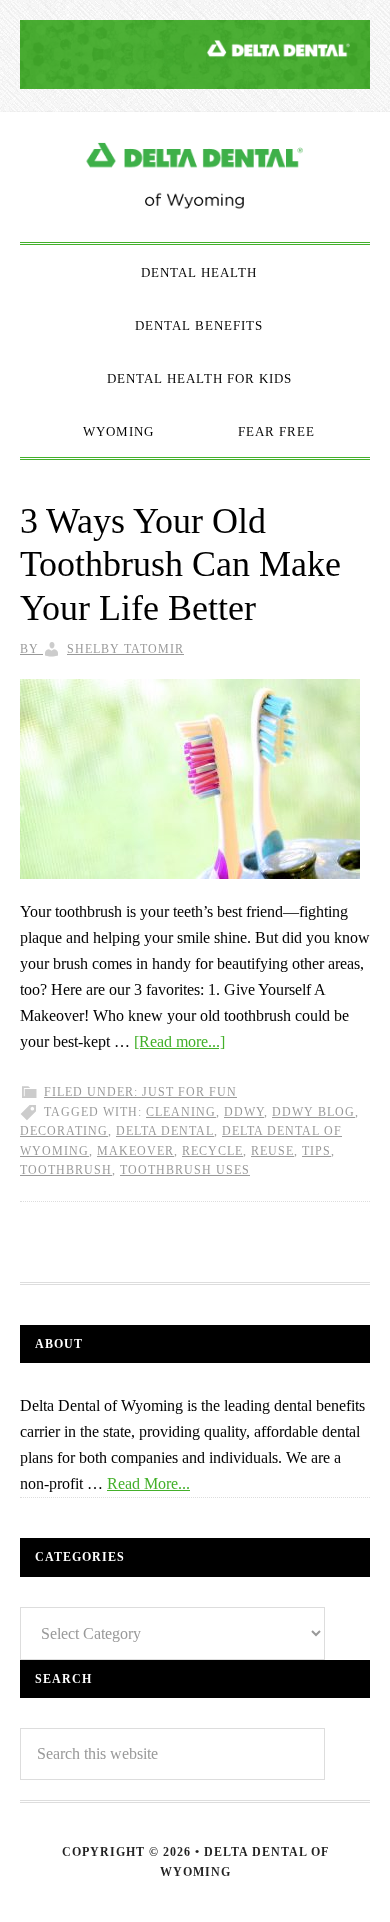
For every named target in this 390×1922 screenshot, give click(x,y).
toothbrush (66, 1170)
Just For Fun (189, 1092)
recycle (212, 1151)
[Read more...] (179, 1041)
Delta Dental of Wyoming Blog (195, 177)
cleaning (181, 1112)
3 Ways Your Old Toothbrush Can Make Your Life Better (180, 564)
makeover (135, 1151)
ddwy (244, 1112)
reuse (272, 1151)
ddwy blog (313, 1112)
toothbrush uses (185, 1170)
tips (316, 1151)
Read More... (148, 1483)
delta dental (165, 1131)
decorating (64, 1131)
